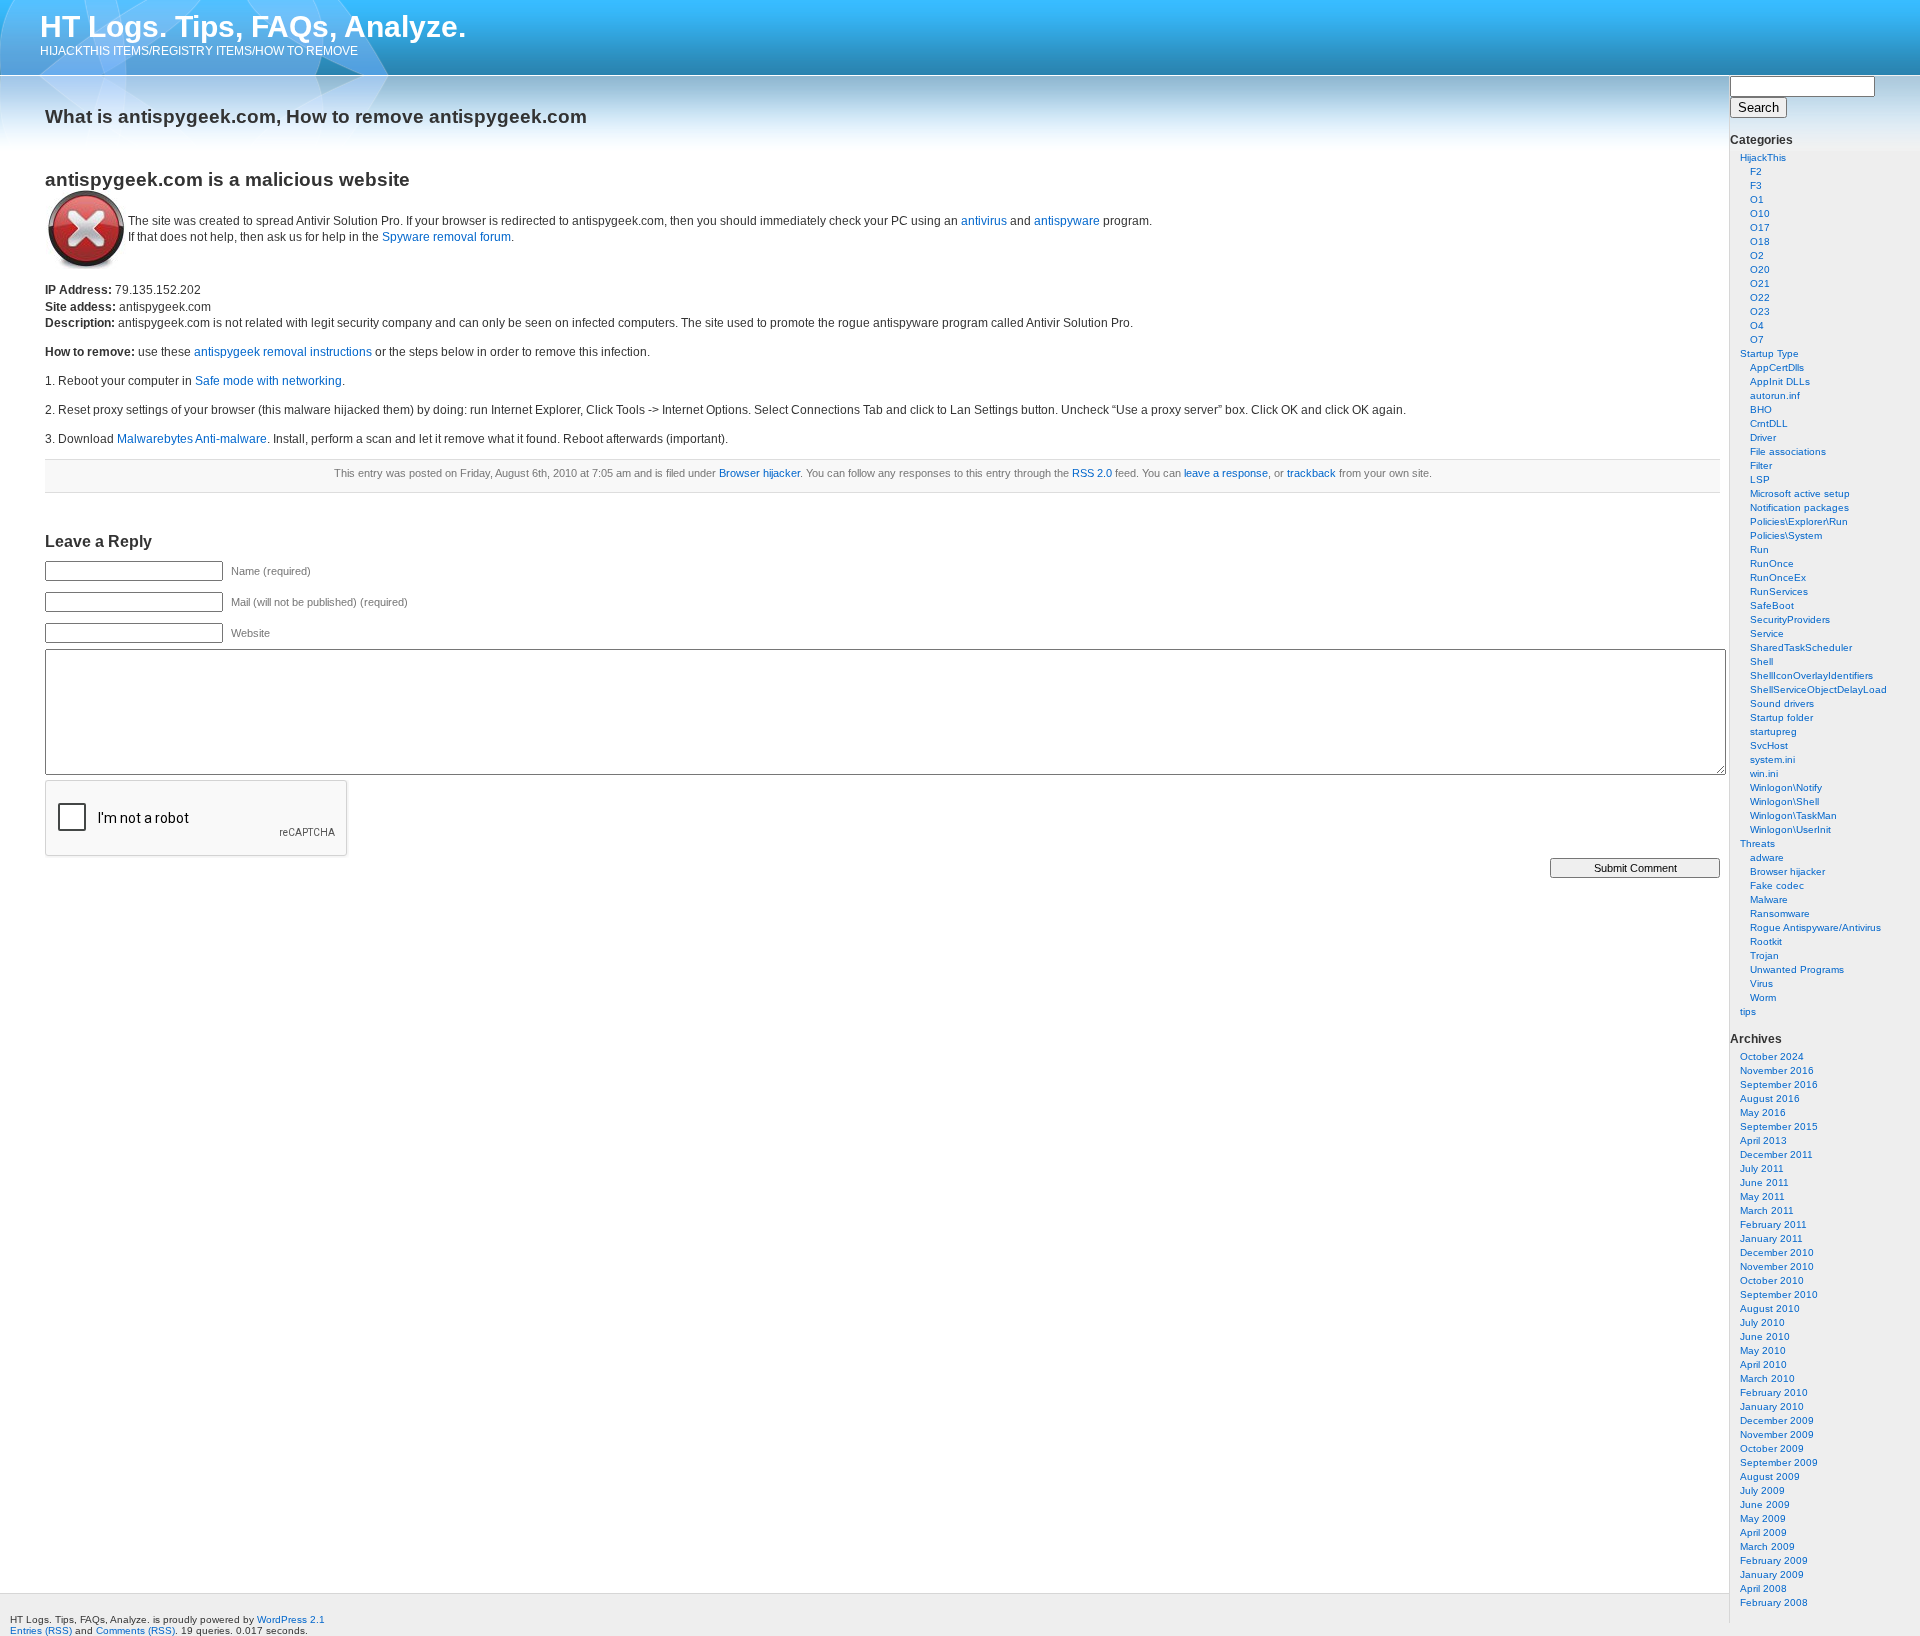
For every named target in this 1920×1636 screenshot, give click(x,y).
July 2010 (1762, 1322)
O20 (1760, 269)
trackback (1311, 473)
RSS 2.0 (1092, 473)
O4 (1757, 325)
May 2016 (1763, 1112)
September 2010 (1779, 1294)
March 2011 (1767, 1210)
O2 (1757, 255)
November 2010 (1777, 1266)
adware (1767, 857)
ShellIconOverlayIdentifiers (1811, 675)
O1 (1757, 199)
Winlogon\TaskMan (1793, 815)
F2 (1756, 171)
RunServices (1779, 591)
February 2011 (1773, 1224)
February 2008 (1774, 1602)
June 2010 (1765, 1336)
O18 (1760, 241)
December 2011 (1776, 1154)
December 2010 (1777, 1252)
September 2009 (1779, 1462)
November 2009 (1777, 1434)
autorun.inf (1775, 395)
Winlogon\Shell (1784, 801)
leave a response (1226, 473)
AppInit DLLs (1780, 381)
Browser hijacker (1787, 871)
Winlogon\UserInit (1790, 829)
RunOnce (1772, 563)
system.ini (1772, 759)
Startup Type (1769, 353)
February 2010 (1774, 1392)
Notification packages (1799, 507)
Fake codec (1777, 885)
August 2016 (1770, 1098)
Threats (1757, 843)
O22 (1760, 297)
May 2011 (1762, 1196)
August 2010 (1770, 1308)
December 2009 (1777, 1420)
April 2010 (1763, 1364)
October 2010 (1772, 1280)
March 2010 (1767, 1378)
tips (1748, 1011)
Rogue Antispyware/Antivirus (1815, 927)
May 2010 (1763, 1350)
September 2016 (1779, 1084)
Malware (1769, 899)
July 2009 (1762, 1490)
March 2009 (1767, 1546)
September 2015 (1779, 1126)
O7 (1757, 339)
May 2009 (1763, 1518)
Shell (1761, 661)
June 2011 (1764, 1182)
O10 (1760, 213)
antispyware (1067, 221)
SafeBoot (1772, 605)
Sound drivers (1782, 703)
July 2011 (1762, 1168)
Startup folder (1781, 717)
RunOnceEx (1778, 577)
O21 (1760, 283)
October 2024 (1772, 1056)
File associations (1788, 451)
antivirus (984, 221)
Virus (1761, 983)
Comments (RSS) (135, 1630)
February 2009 (1774, 1560)
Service (1767, 633)
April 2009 (1763, 1532)
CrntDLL (1769, 423)
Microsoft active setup (1800, 493)
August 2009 (1770, 1476)
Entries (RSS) (41, 1630)
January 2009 (1772, 1574)
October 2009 (1772, 1448)
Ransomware (1780, 913)
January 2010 (1772, 1406)
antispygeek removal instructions (283, 352)
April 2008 (1763, 1588)
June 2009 (1765, 1504)
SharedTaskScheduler (1801, 647)
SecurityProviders (1790, 619)
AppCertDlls (1777, 367)
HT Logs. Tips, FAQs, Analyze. (253, 26)
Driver (1763, 437)
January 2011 (1771, 1238)
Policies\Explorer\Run (1799, 521)
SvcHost (1769, 745)
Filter (1761, 465)
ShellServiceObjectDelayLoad (1818, 689)
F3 (1756, 185)
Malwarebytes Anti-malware (192, 439)
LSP (1760, 479)
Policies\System (1786, 535)
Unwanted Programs (1797, 969)
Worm (1763, 997)
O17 (1760, 227)
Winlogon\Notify (1786, 787)
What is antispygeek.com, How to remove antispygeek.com (316, 116)
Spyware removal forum (446, 237)
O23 (1760, 311)
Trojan (1764, 955)
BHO (1761, 409)
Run (1759, 549)
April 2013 (1763, 1140)
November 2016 (1777, 1070)
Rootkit (1766, 941)
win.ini (1764, 773)
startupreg (1773, 731)
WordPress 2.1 (291, 1619)
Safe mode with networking (268, 381)
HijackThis (1763, 157)
